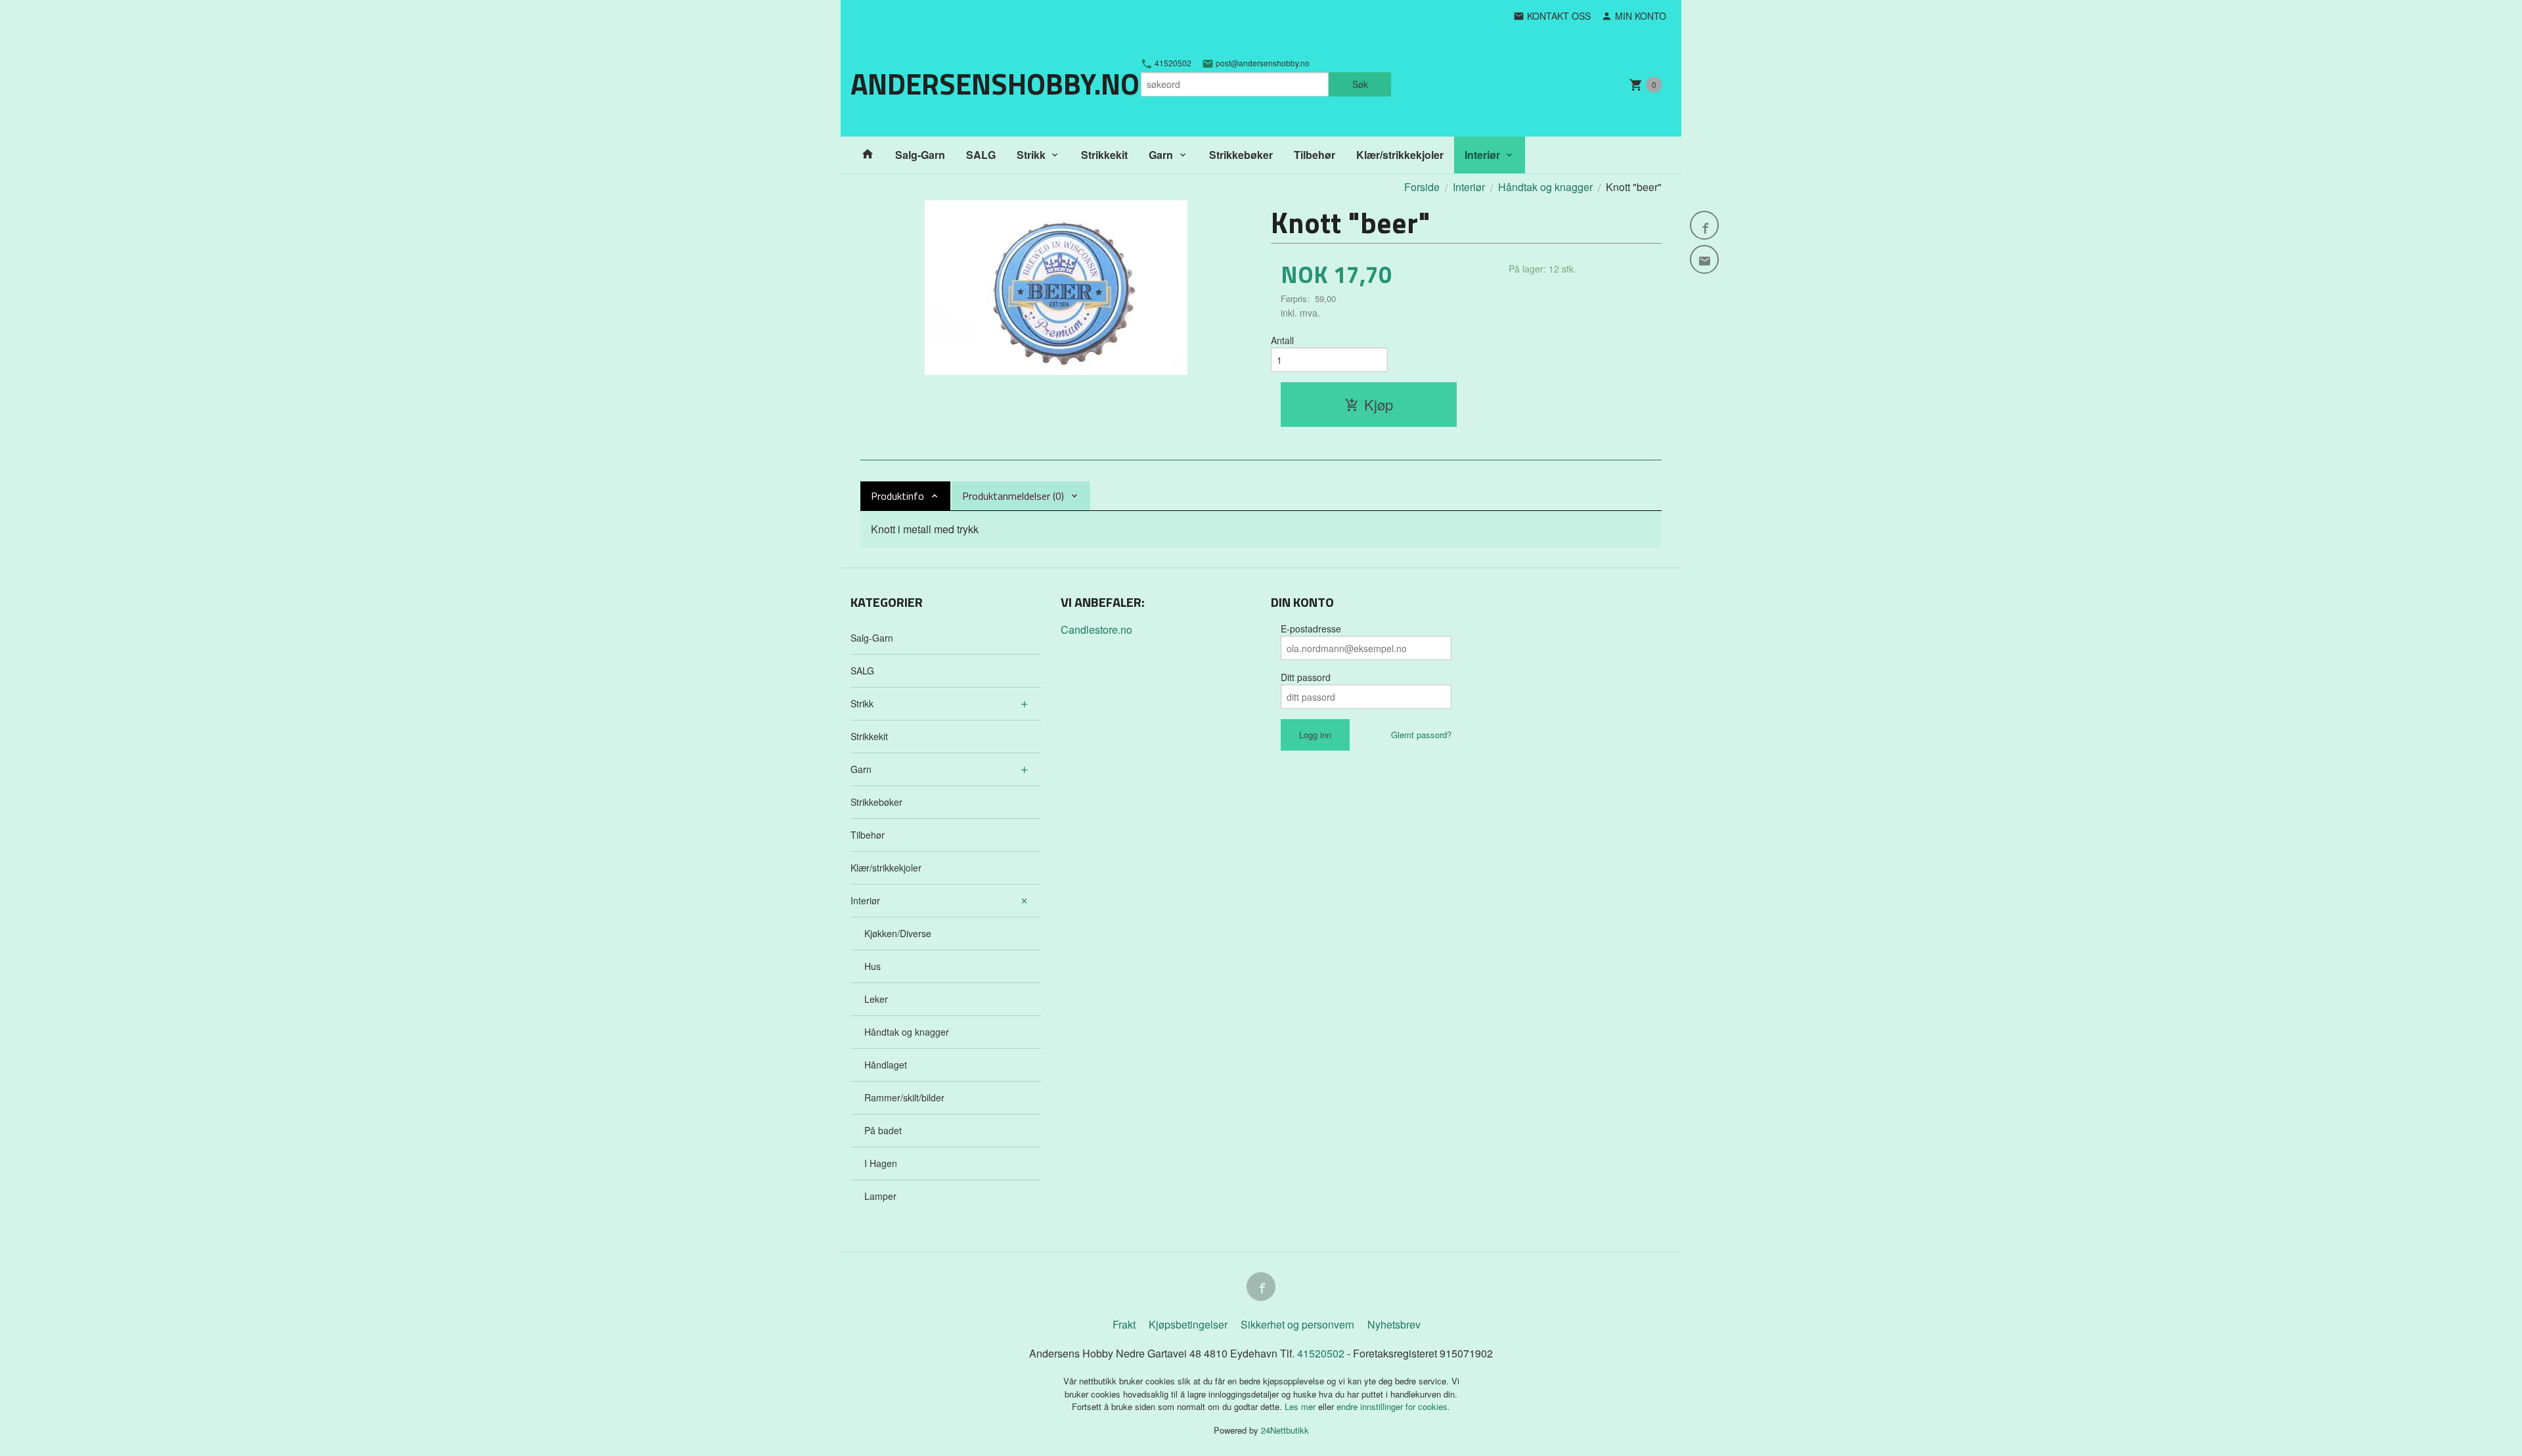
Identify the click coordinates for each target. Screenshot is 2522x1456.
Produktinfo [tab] (897, 496)
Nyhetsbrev (1394, 1324)
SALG (981, 155)
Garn (1161, 155)
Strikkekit (1104, 155)
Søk (1360, 84)
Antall (1282, 340)
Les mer (1301, 1406)
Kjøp (1379, 404)
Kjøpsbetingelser (1188, 1324)
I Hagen (881, 1163)
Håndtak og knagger (907, 1032)
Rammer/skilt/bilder (904, 1097)
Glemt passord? (1421, 735)
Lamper (880, 1196)
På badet (883, 1130)
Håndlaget (886, 1065)
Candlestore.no (1096, 629)
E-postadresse (1311, 629)
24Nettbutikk (1285, 1430)
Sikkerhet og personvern (1297, 1324)
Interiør (1482, 155)
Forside (1422, 187)
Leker (876, 999)
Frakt (1124, 1324)
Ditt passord (1306, 677)
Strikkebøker (1241, 155)
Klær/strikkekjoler (1400, 155)
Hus (873, 966)
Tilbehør (1315, 155)
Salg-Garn (920, 155)
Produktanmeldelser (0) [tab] (1013, 496)
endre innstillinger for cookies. (1393, 1406)
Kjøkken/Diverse (898, 933)
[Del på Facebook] (1704, 225)
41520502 (1172, 63)
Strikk (1031, 155)
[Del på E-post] (1704, 259)
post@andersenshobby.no (1262, 63)
